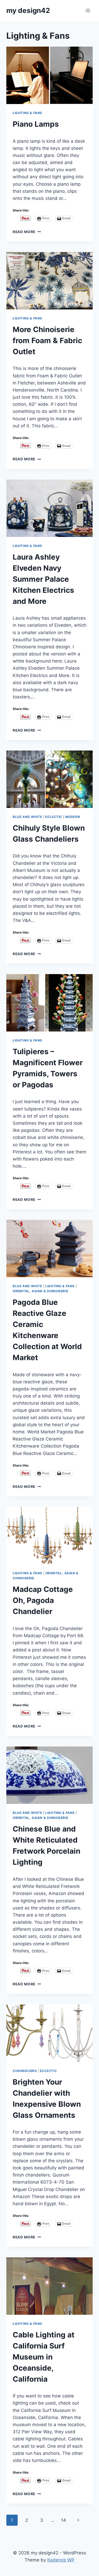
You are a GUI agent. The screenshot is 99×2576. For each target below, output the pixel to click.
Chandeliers (25, 2071)
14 (63, 2520)
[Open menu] (88, 10)
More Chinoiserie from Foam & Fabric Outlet (47, 340)
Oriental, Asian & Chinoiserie (40, 1291)
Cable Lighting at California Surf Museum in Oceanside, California (44, 2357)
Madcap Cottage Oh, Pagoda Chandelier (43, 1600)
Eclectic (54, 817)
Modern (73, 817)
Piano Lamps (36, 124)
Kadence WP (61, 2560)
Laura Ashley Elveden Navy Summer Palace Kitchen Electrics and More (43, 579)
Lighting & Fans (27, 113)
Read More (27, 232)
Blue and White (27, 817)
